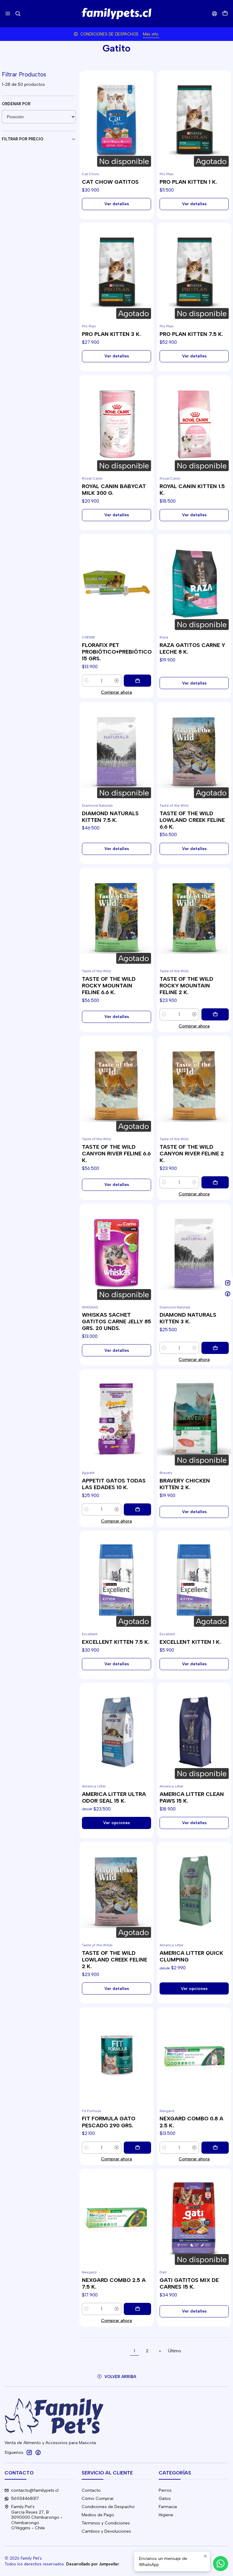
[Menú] (8, 13)
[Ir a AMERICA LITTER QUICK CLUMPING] (194, 1891)
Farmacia (168, 2507)
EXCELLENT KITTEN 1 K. (190, 1642)
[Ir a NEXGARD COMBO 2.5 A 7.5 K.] (116, 2218)
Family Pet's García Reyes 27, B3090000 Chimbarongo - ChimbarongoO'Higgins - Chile (37, 2517)
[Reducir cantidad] (86, 681)
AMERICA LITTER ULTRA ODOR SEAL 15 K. (114, 1797)
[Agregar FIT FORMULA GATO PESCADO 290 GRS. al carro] (137, 2148)
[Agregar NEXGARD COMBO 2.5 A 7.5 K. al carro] (137, 2309)
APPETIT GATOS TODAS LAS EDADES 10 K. (114, 1484)
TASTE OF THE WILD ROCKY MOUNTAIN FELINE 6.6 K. (109, 985)
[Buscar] (18, 13)
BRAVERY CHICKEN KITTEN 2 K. (185, 1484)
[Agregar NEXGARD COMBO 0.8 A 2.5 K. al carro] (215, 2148)
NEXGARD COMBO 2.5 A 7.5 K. (114, 2283)
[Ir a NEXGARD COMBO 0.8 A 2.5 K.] (194, 2057)
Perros (165, 2490)
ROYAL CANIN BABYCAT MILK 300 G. (114, 489)
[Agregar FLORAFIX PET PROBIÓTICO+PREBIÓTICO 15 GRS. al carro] (137, 681)
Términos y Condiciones (106, 2523)
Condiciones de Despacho (108, 2507)
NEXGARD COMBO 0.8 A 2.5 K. (191, 2122)
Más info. (151, 34)
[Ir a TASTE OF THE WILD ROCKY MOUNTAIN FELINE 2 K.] (194, 917)
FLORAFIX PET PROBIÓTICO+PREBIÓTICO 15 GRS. (117, 652)
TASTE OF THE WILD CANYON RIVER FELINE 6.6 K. (116, 1153)
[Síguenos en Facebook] (38, 2452)
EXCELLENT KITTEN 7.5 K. (116, 1642)
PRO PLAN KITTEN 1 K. (188, 182)
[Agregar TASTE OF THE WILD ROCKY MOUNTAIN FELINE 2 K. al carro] (215, 1014)
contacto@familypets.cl (35, 2490)
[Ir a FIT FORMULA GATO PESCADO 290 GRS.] (116, 2057)
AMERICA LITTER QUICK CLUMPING (191, 1956)
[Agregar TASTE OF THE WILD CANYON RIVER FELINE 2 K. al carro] (215, 1182)
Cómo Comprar (98, 2499)
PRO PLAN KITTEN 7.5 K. (191, 334)
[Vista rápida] (87, 127)
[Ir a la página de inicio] (116, 14)
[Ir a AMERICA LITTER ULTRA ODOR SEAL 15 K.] (116, 1732)
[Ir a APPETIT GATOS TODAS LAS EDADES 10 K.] (116, 1418)
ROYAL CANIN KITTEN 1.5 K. (192, 489)
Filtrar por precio (23, 139)
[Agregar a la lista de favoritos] (87, 112)
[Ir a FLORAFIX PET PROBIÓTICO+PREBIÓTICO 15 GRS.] (116, 583)
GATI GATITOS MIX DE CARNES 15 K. (189, 2283)
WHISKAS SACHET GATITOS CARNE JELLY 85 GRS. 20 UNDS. (116, 1321)
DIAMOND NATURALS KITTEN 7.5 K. (110, 817)
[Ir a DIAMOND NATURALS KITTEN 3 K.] (194, 1253)
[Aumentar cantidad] (117, 681)
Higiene (166, 2515)
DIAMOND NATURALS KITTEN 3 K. (188, 1318)
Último (175, 2351)
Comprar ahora (116, 692)
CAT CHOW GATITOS (110, 182)
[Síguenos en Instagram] (29, 2452)
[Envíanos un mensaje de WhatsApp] (221, 2564)
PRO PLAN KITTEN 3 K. (111, 334)
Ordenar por (16, 104)
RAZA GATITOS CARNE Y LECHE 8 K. (192, 648)
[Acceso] (215, 13)
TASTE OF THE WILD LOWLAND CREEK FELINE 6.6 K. (192, 820)
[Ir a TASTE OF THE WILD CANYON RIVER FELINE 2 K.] (194, 1085)
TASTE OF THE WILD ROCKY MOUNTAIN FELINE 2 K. (186, 985)
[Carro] (225, 14)
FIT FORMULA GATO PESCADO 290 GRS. (109, 2122)
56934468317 (25, 2499)
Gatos (165, 2499)
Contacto (91, 2490)
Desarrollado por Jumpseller (93, 2564)
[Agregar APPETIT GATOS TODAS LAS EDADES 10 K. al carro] (137, 1509)
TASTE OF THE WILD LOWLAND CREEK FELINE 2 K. (115, 1960)
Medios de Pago (98, 2515)
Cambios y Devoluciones (106, 2531)
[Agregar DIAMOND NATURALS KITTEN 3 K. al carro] (215, 1348)
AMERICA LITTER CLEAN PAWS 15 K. (192, 1797)
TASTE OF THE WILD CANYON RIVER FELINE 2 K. (192, 1153)
